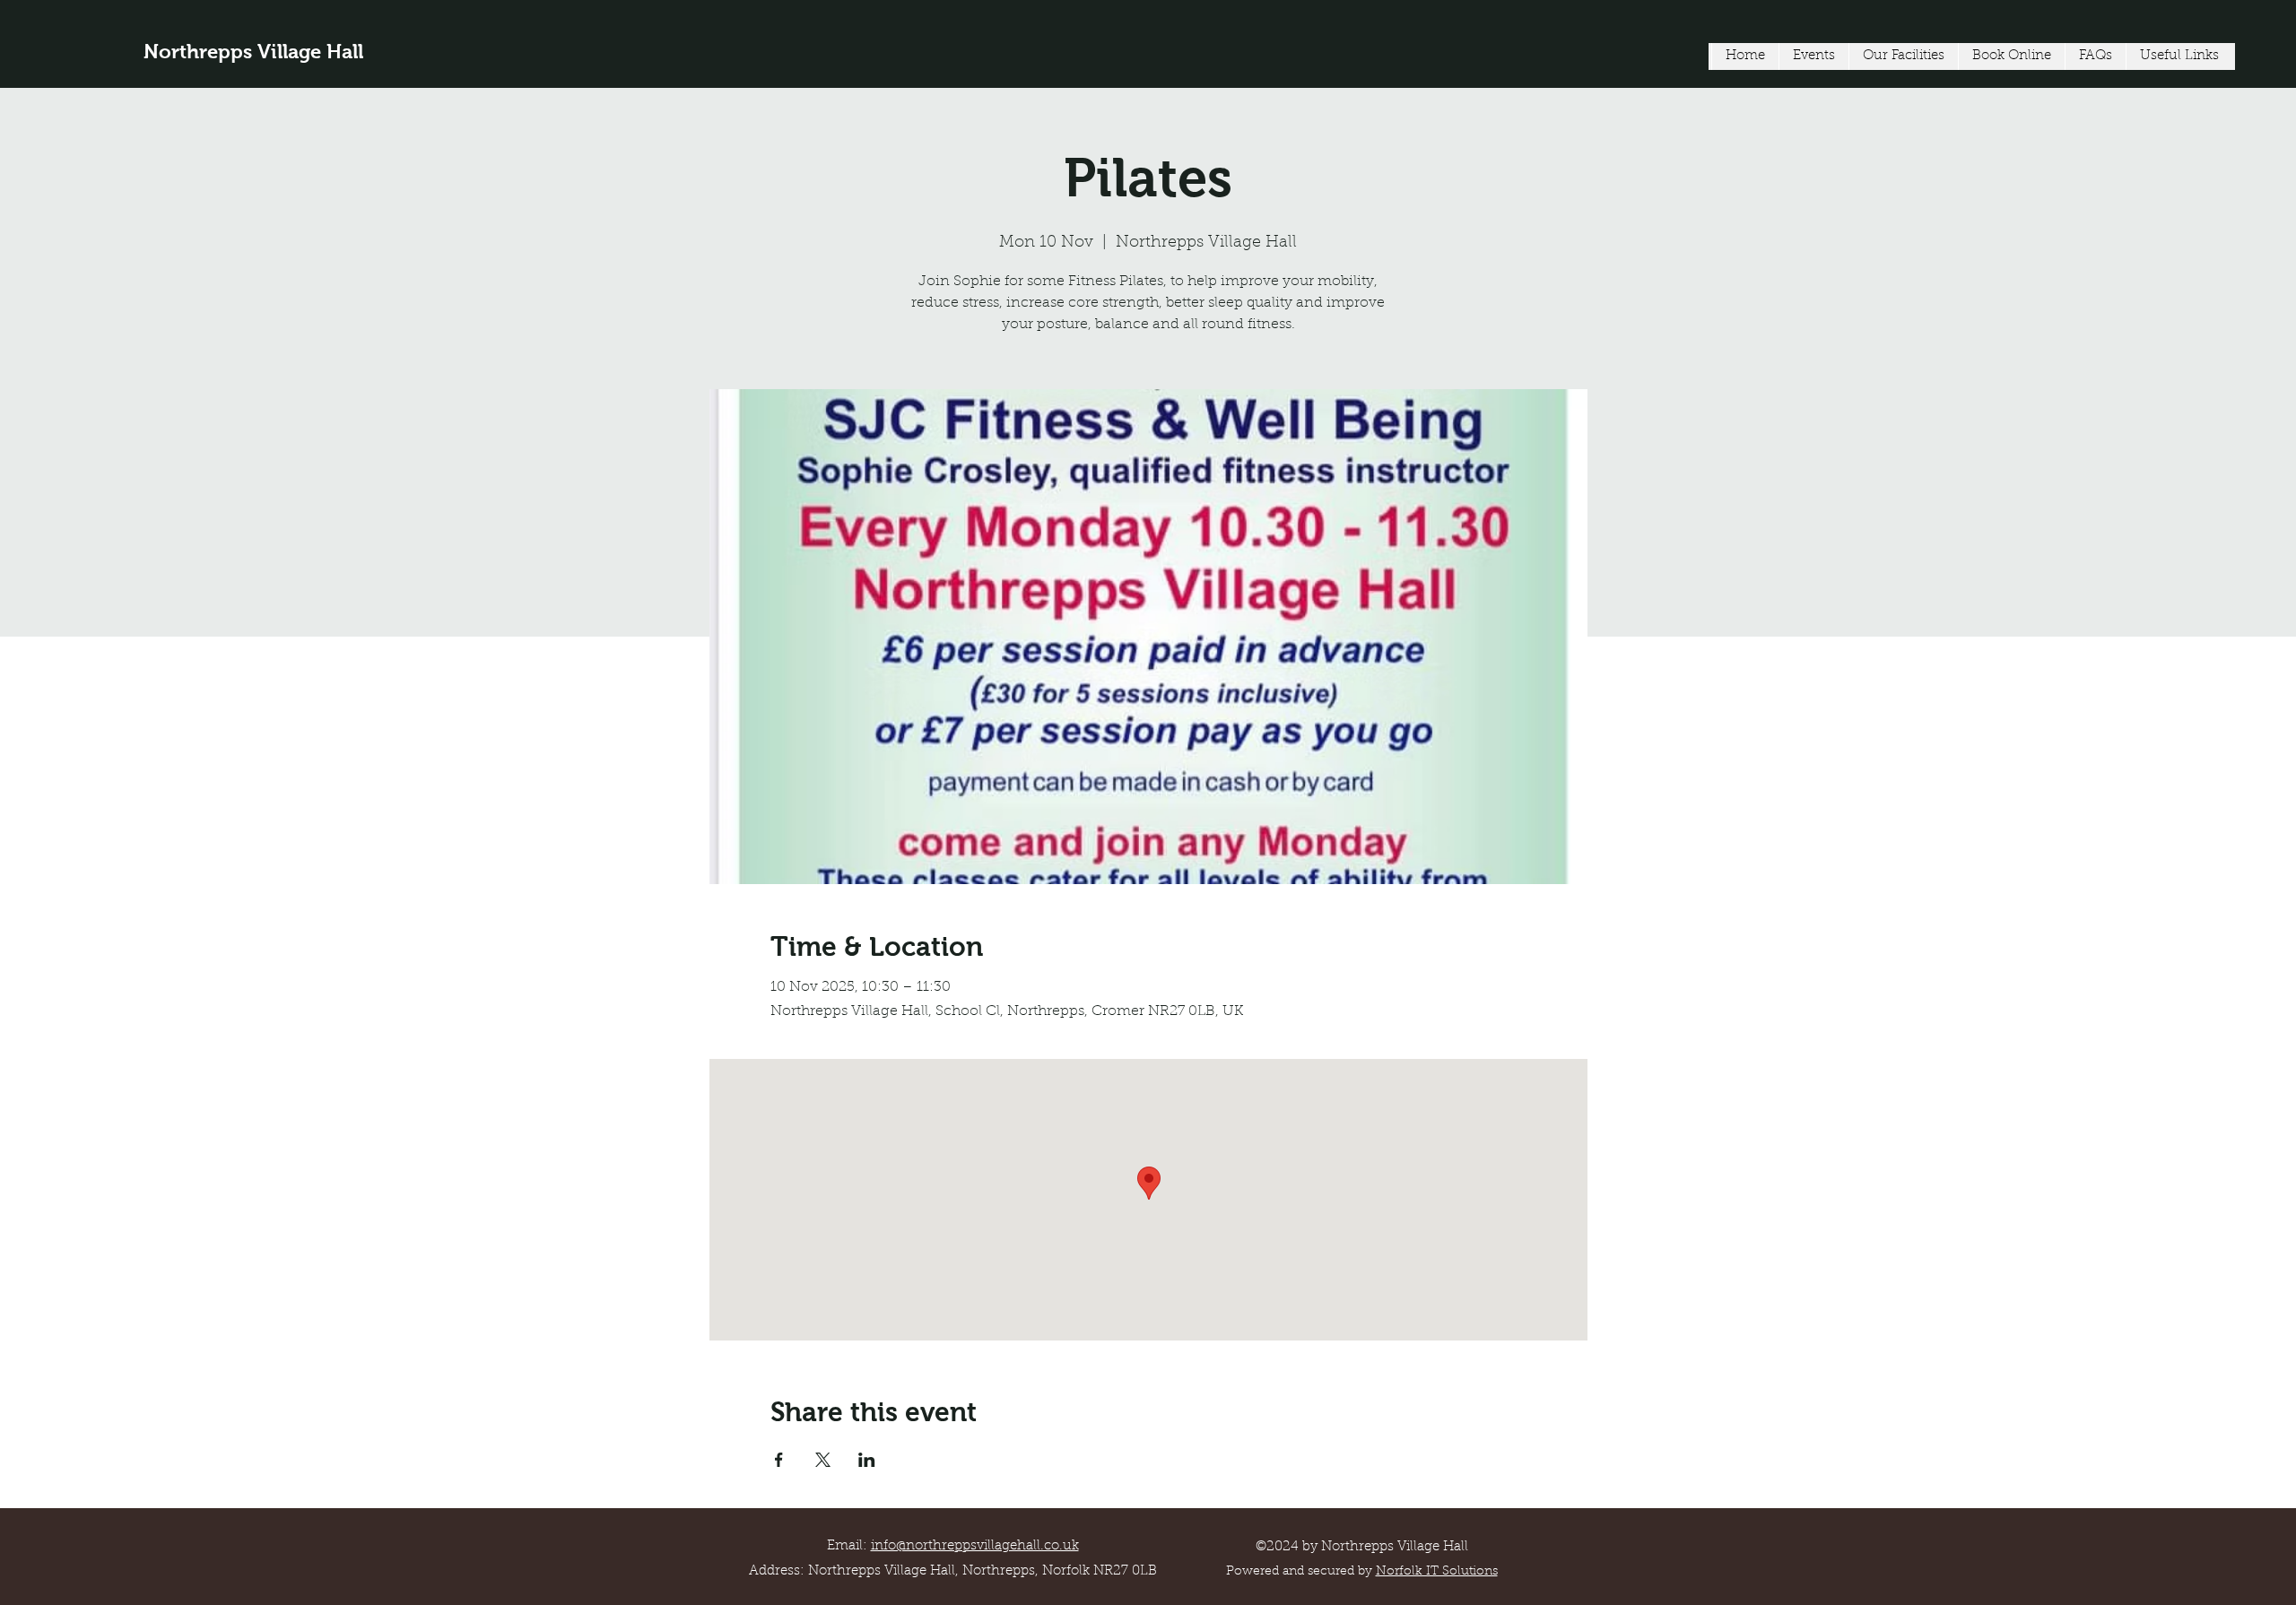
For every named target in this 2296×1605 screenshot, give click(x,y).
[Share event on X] (823, 1460)
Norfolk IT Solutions (1437, 1572)
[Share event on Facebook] (779, 1460)
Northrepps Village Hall (253, 52)
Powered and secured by (1301, 1572)
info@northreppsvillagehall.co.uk (975, 1546)
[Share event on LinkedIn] (867, 1460)
